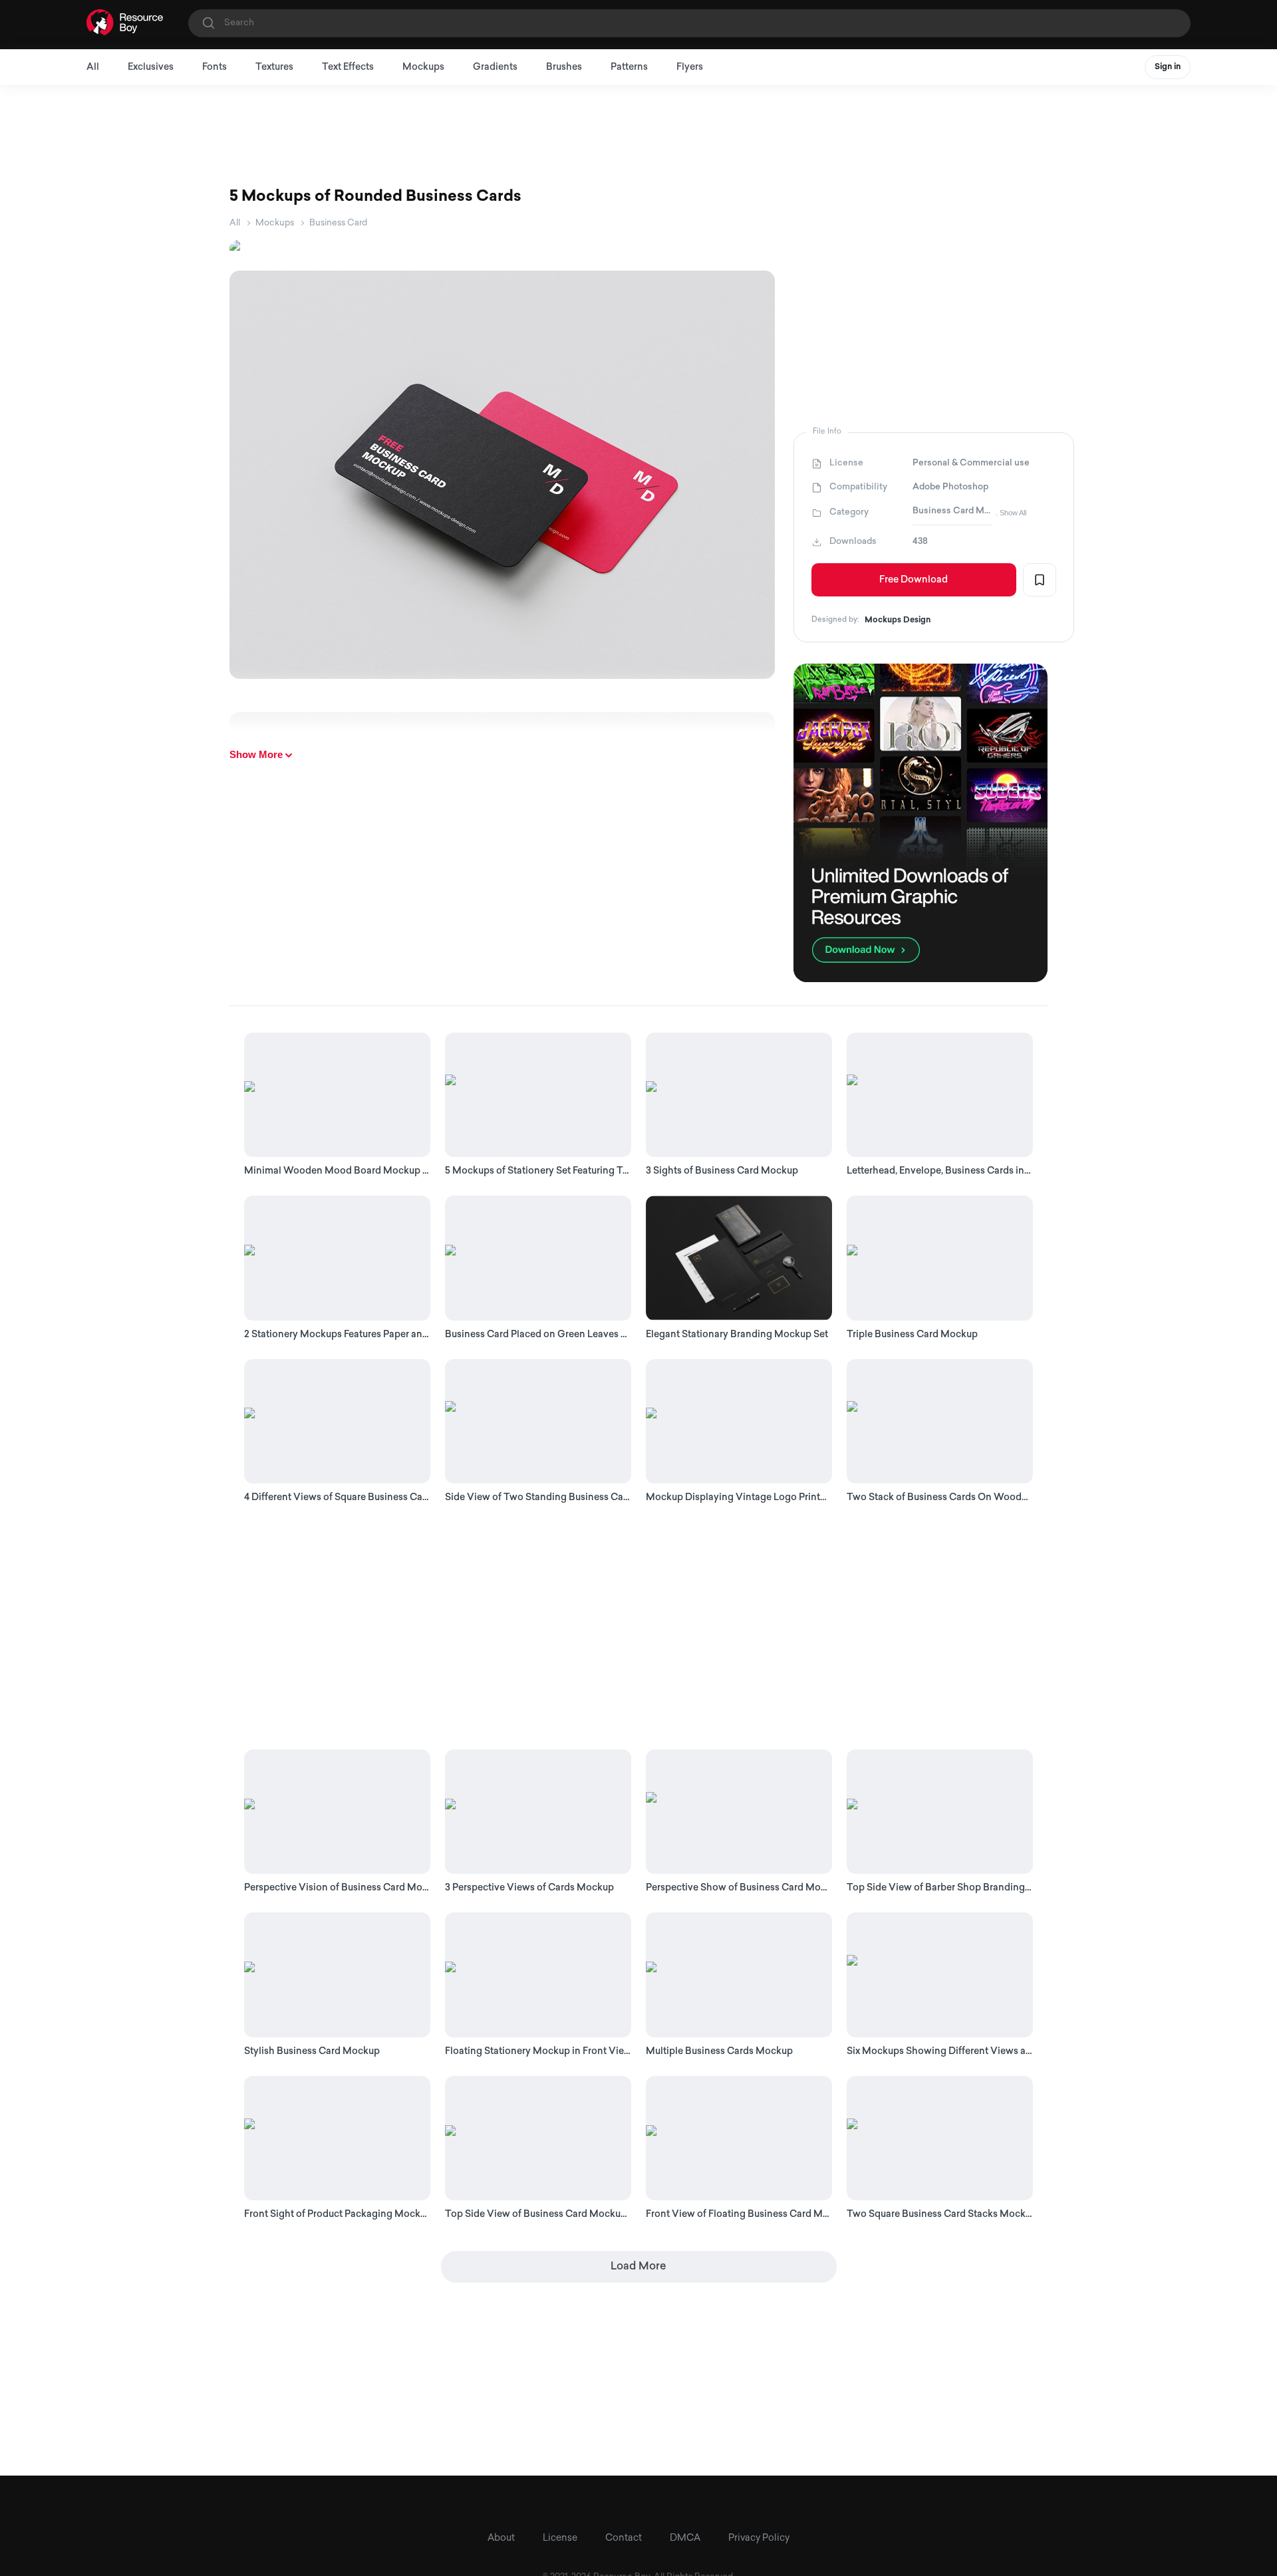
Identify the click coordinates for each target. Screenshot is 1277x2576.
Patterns (629, 67)
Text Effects (348, 67)
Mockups (423, 67)
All (93, 67)
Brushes (564, 67)
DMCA (685, 2538)
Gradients (495, 67)
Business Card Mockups (952, 511)
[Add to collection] (1040, 580)
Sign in (1168, 67)
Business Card (338, 223)
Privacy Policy (759, 2538)
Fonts (214, 67)
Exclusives (151, 67)
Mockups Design (898, 620)
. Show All (1011, 513)
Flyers (690, 67)
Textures (274, 67)
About (501, 2538)
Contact (624, 2538)
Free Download (914, 580)
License (560, 2538)
